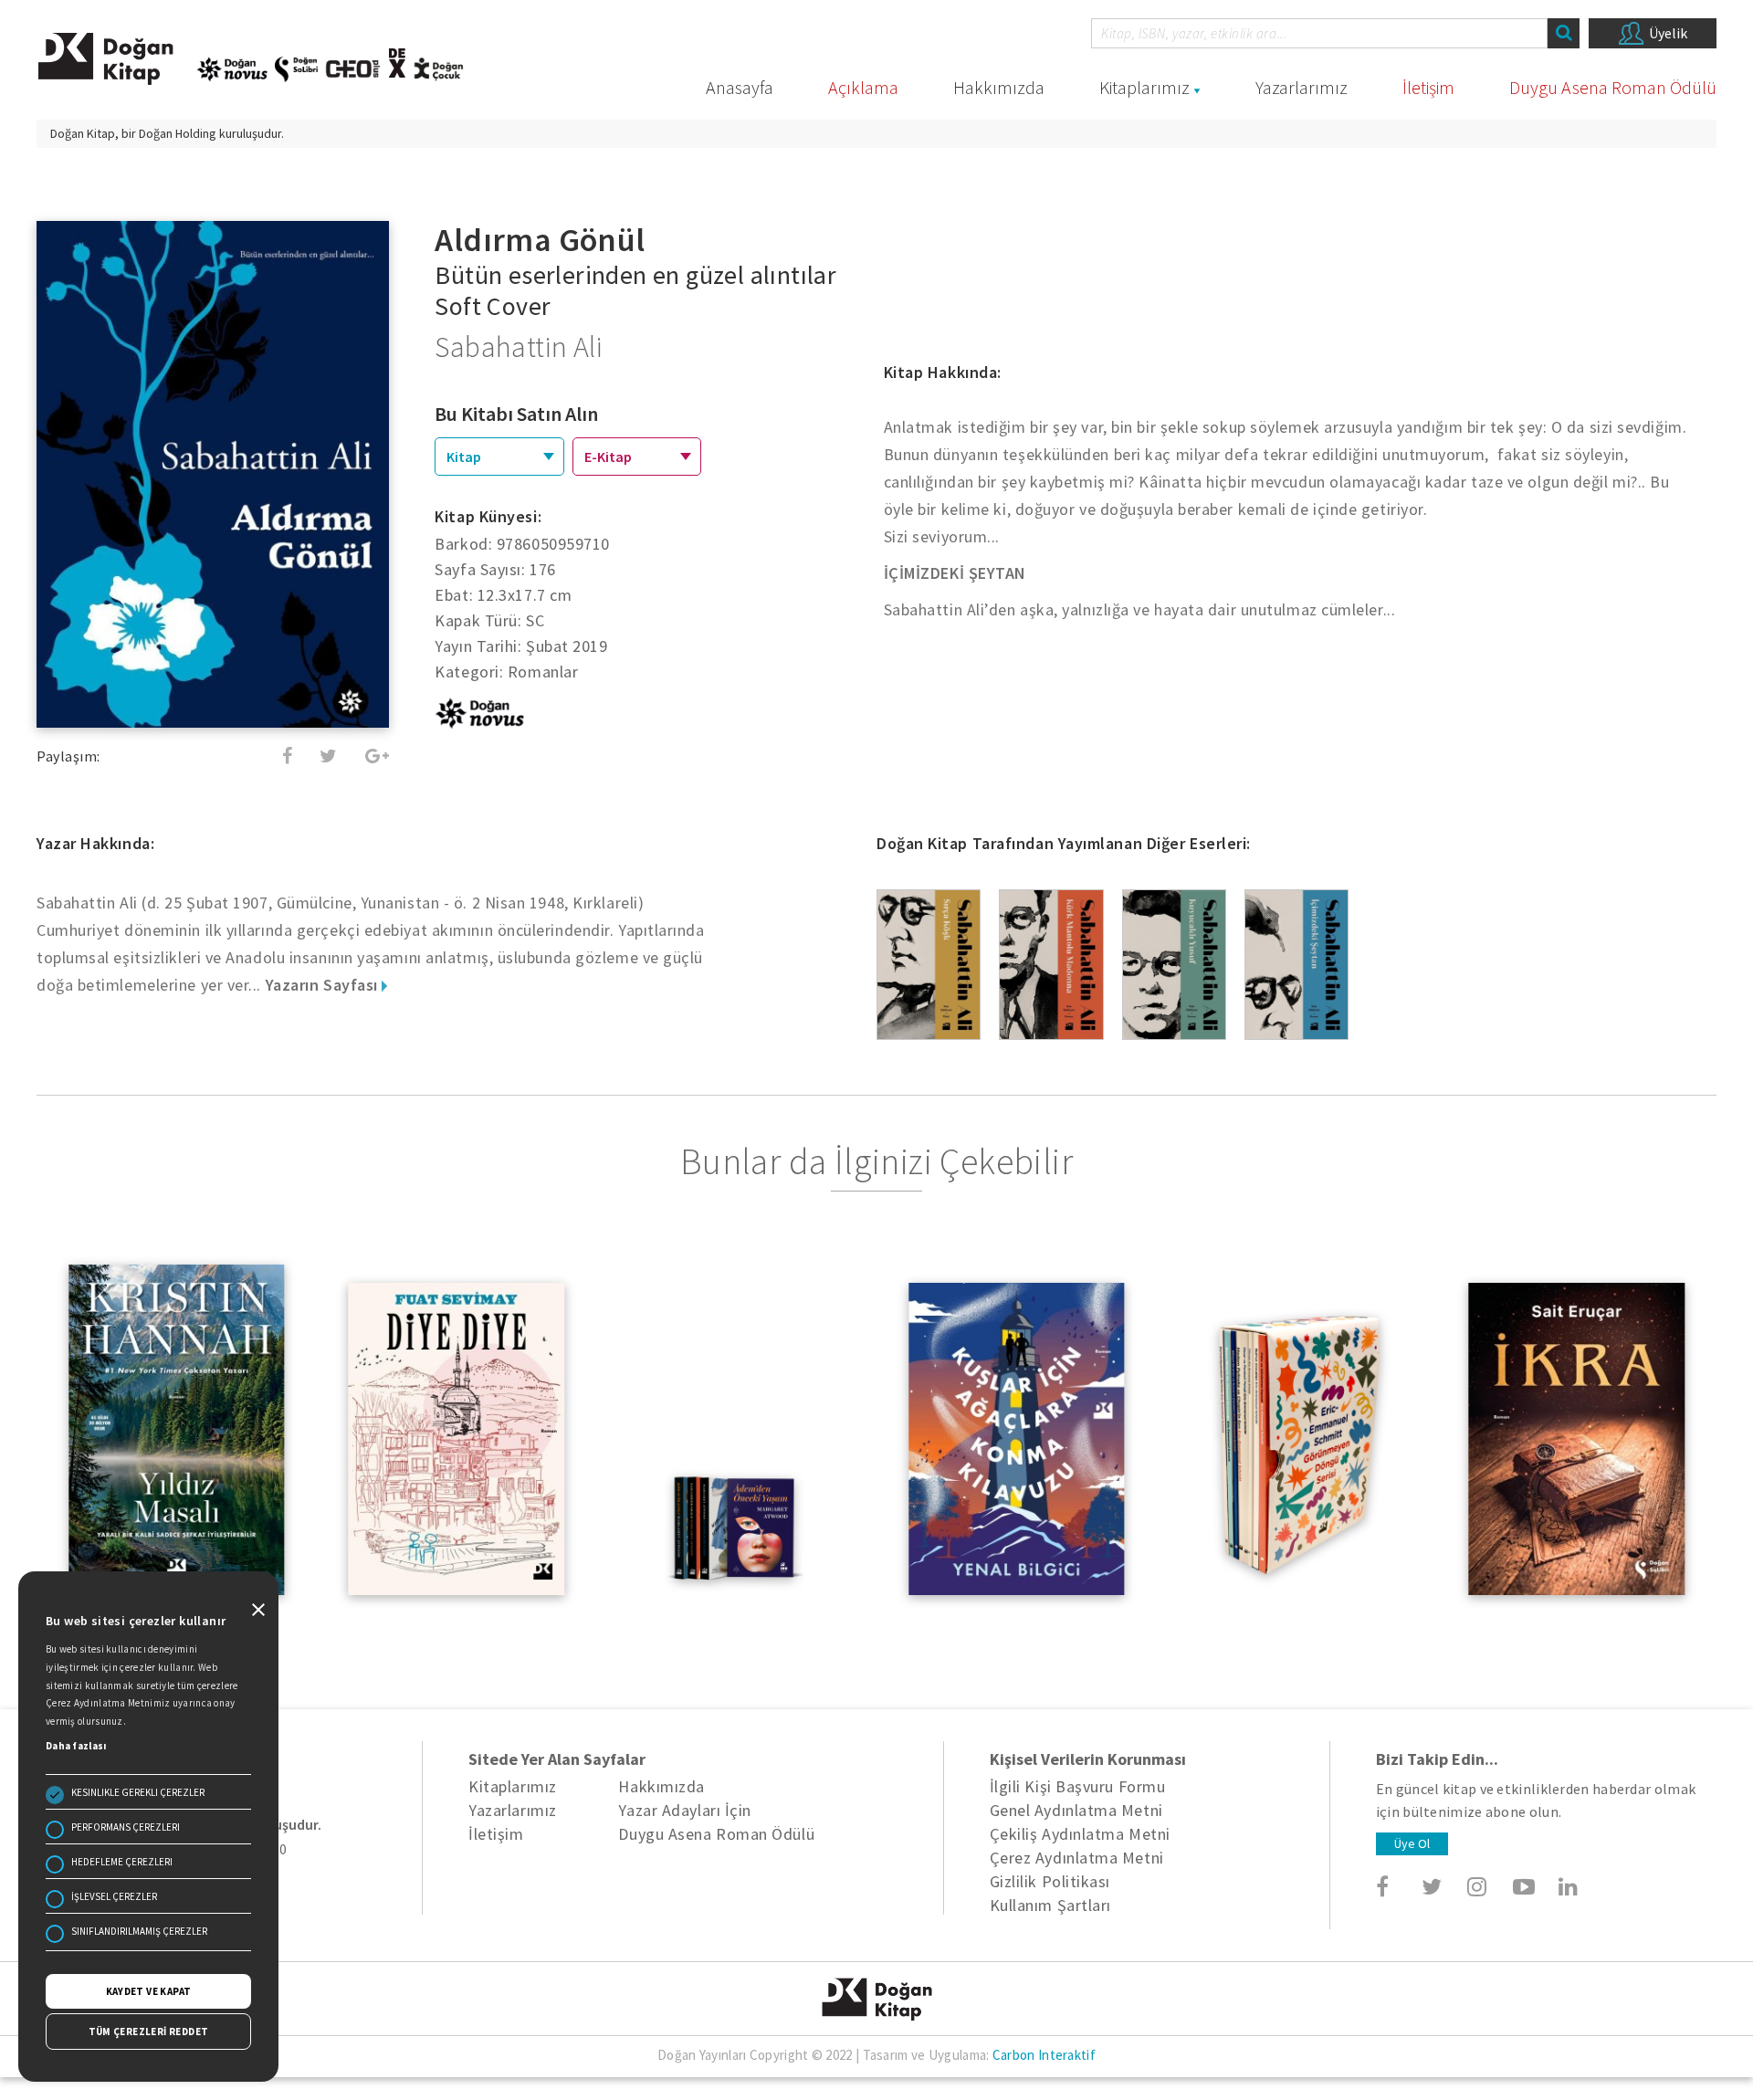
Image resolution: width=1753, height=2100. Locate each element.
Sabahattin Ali (519, 347)
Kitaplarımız (1144, 87)
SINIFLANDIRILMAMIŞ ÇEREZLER (139, 1931)
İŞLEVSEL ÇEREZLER (114, 1896)
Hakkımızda (999, 87)
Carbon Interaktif (1044, 2055)
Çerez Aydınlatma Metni (1077, 1858)
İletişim (1428, 87)
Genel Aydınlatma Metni (1076, 1810)
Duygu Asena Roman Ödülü (1613, 87)
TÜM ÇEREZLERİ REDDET (149, 2032)
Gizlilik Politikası (1050, 1881)
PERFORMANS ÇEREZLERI (126, 1827)
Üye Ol (1412, 1843)
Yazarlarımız (1302, 87)
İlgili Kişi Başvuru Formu (1078, 1786)
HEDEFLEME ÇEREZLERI (122, 1862)
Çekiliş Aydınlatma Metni (1080, 1834)
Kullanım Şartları (1050, 1905)
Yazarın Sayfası (324, 985)
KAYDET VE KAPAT (149, 1991)
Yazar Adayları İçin (684, 1810)
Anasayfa (740, 87)
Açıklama (863, 87)
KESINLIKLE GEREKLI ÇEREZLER (138, 1792)
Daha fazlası (76, 1746)
